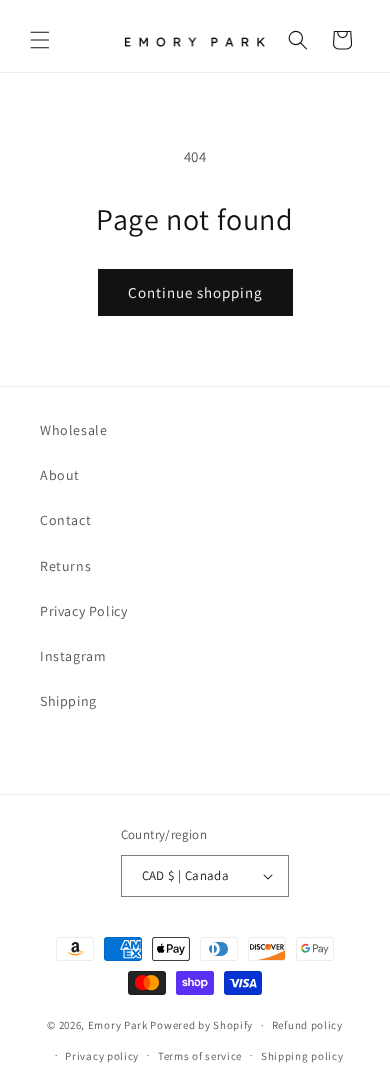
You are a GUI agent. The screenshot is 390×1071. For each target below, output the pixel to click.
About (60, 475)
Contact (65, 520)
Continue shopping (195, 292)
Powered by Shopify (201, 1025)
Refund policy (307, 1025)
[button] (40, 40)
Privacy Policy (83, 611)
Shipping (68, 701)
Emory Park (118, 1025)
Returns (65, 566)
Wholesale (73, 430)
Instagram (73, 656)
